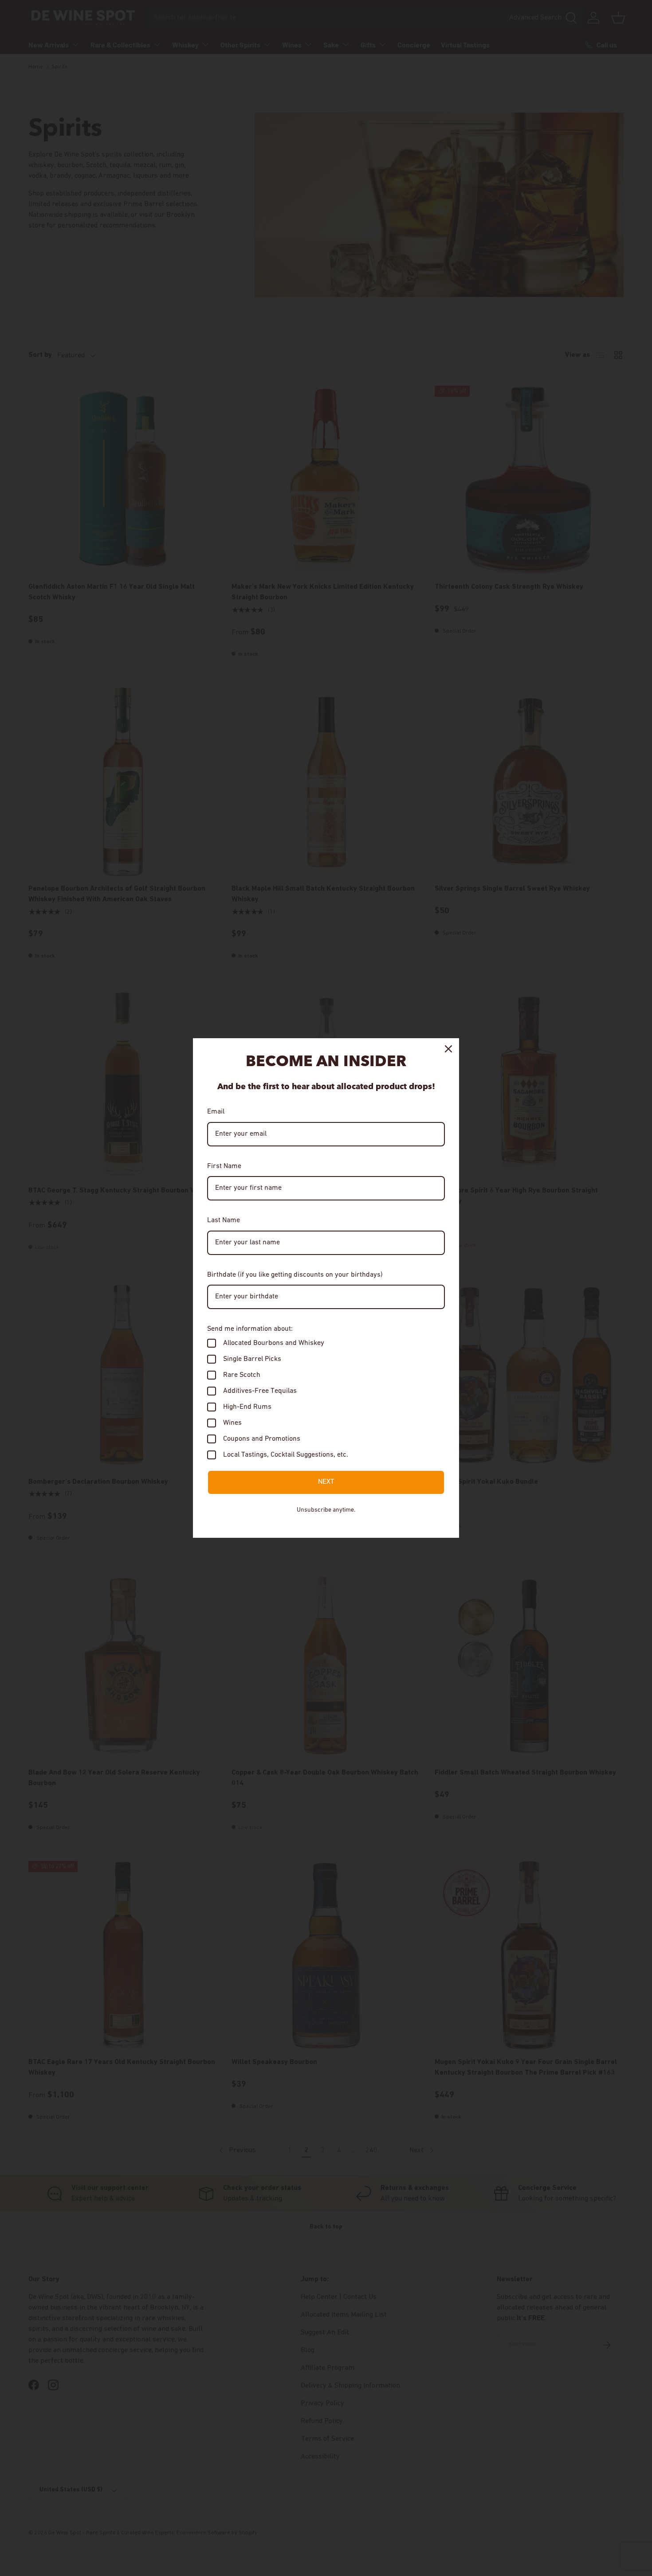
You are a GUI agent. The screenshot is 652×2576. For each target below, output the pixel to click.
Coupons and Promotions (262, 1439)
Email (216, 1112)
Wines (232, 1423)
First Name (224, 1166)
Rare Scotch (242, 1375)
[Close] (448, 1049)
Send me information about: (250, 1329)
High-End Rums (247, 1407)
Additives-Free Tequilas (260, 1391)
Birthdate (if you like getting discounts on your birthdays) (295, 1275)
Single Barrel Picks (252, 1359)
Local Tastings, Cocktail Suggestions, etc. (286, 1455)
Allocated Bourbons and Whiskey (274, 1343)
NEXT (326, 1482)
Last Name (224, 1220)
